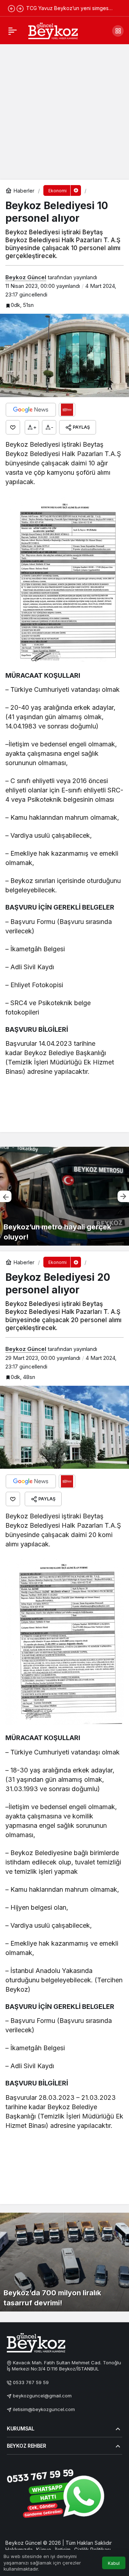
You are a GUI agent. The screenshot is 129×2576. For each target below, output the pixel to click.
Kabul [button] (114, 2563)
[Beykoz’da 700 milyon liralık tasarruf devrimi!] (64, 2262)
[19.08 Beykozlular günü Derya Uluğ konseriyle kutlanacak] (64, 1196)
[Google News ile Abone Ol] (31, 410)
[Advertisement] (64, 111)
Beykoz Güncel (26, 277)
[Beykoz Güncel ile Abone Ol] (67, 410)
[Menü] (13, 31)
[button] (118, 31)
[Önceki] (11, 8)
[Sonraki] (20, 8)
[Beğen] (13, 427)
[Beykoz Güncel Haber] (53, 30)
